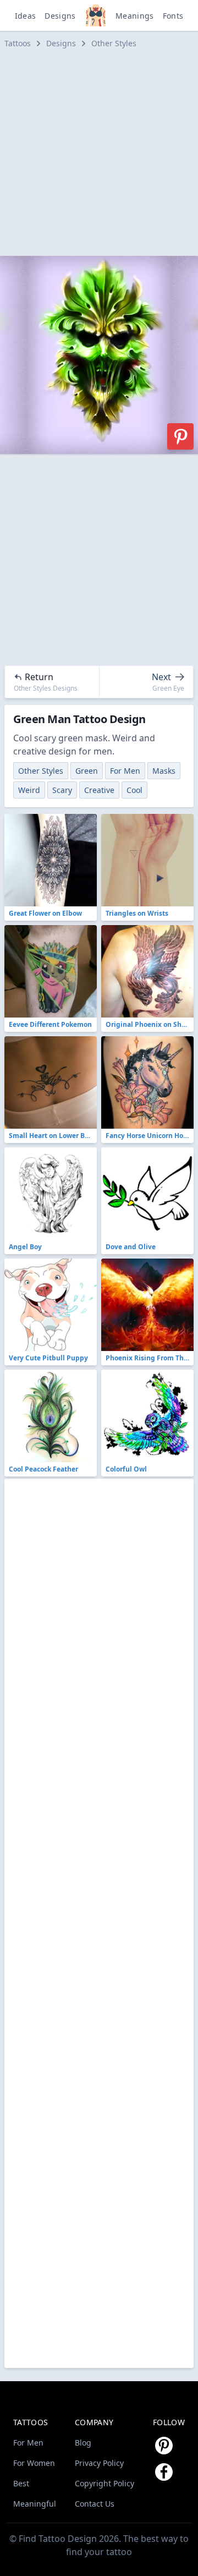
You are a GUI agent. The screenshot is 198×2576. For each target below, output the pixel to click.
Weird (29, 790)
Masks (164, 771)
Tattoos (18, 43)
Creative (99, 790)
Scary (62, 790)
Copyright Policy (105, 2483)
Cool (134, 790)
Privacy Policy (99, 2463)
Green (87, 771)
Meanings (135, 16)
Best (21, 2483)
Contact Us (95, 2504)
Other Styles (114, 43)
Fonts (173, 16)
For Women (34, 2463)
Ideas (26, 16)
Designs (60, 16)
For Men (125, 771)
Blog (83, 2443)
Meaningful (35, 2504)
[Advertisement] (99, 152)
